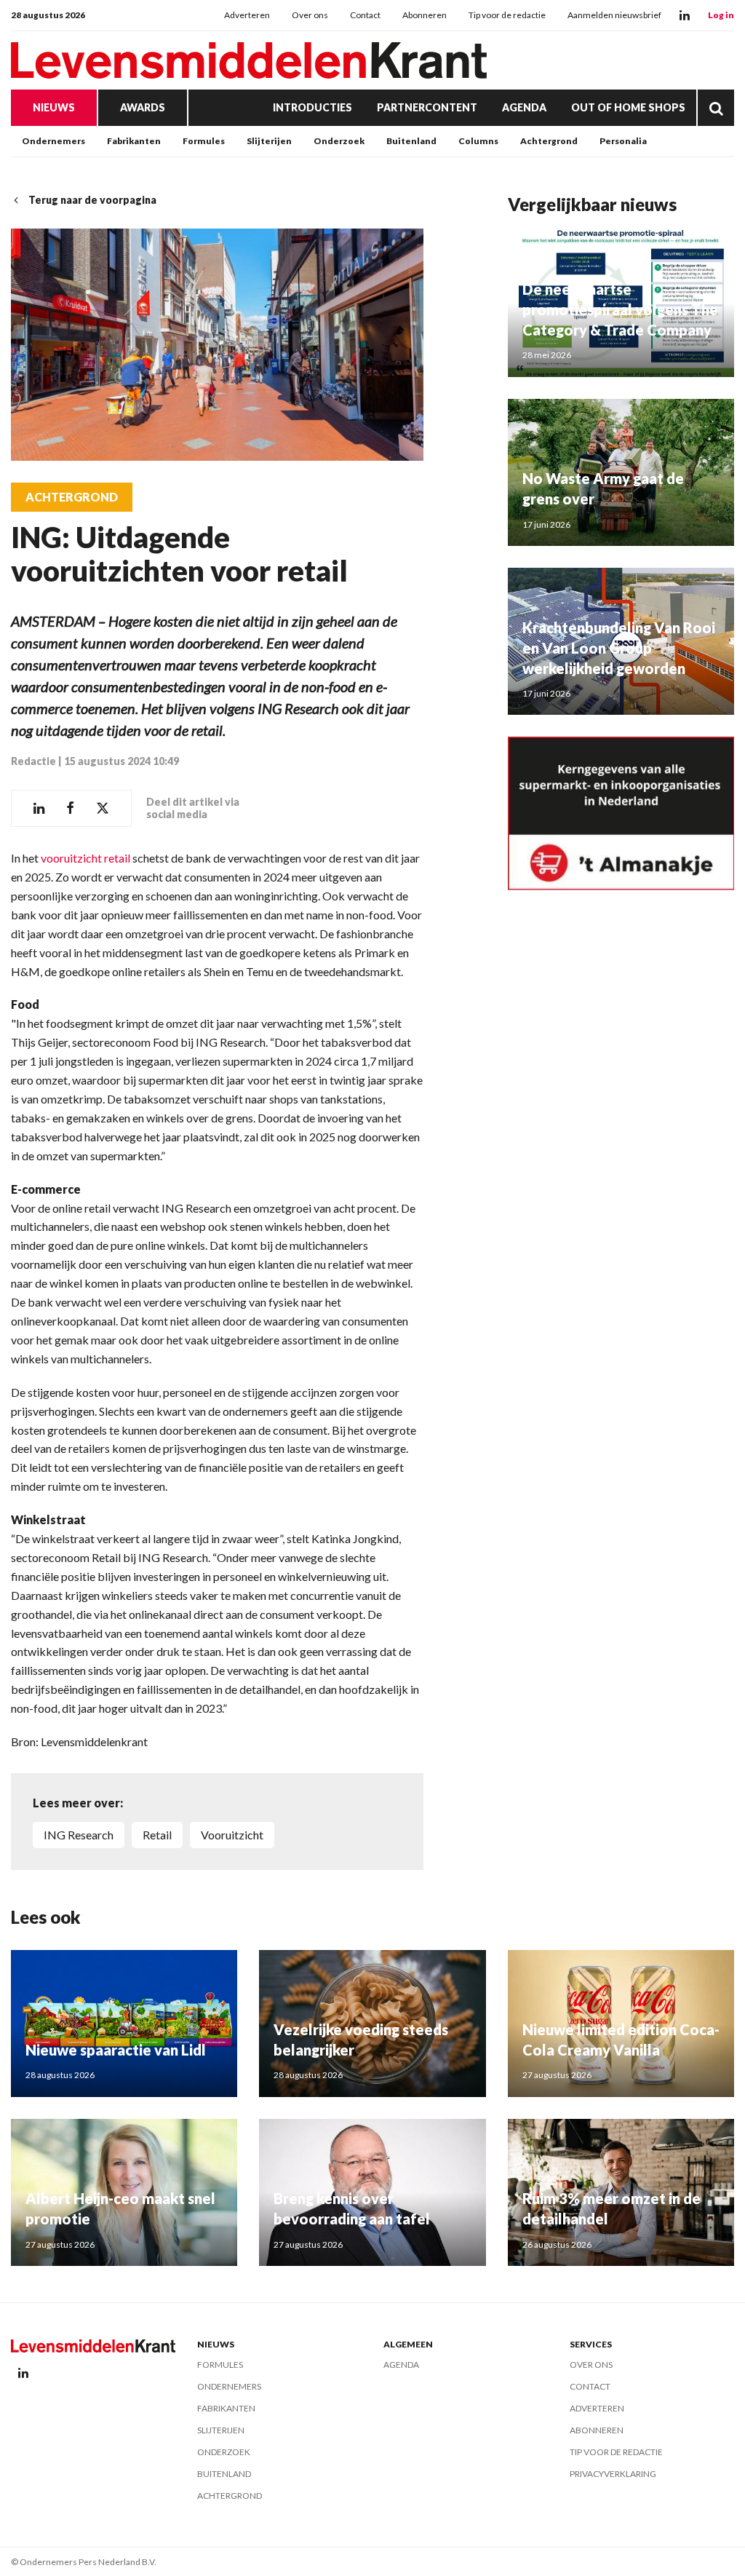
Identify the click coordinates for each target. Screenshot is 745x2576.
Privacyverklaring (613, 2474)
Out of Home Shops (628, 107)
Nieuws (54, 107)
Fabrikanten (134, 141)
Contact (365, 15)
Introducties (312, 107)
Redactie (33, 761)
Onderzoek (339, 141)
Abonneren (425, 15)
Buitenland (411, 141)
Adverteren (247, 15)
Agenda (524, 107)
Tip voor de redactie (507, 15)
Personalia (623, 141)
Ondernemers (53, 141)
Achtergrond (549, 141)
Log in (721, 15)
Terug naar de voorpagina (92, 200)
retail (157, 1835)
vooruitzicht (232, 1835)
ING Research (79, 1835)
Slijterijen (269, 141)
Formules (204, 141)
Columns (478, 141)
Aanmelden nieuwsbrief (614, 15)
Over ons (310, 15)
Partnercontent (427, 107)
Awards (143, 107)
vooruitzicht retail (85, 858)
